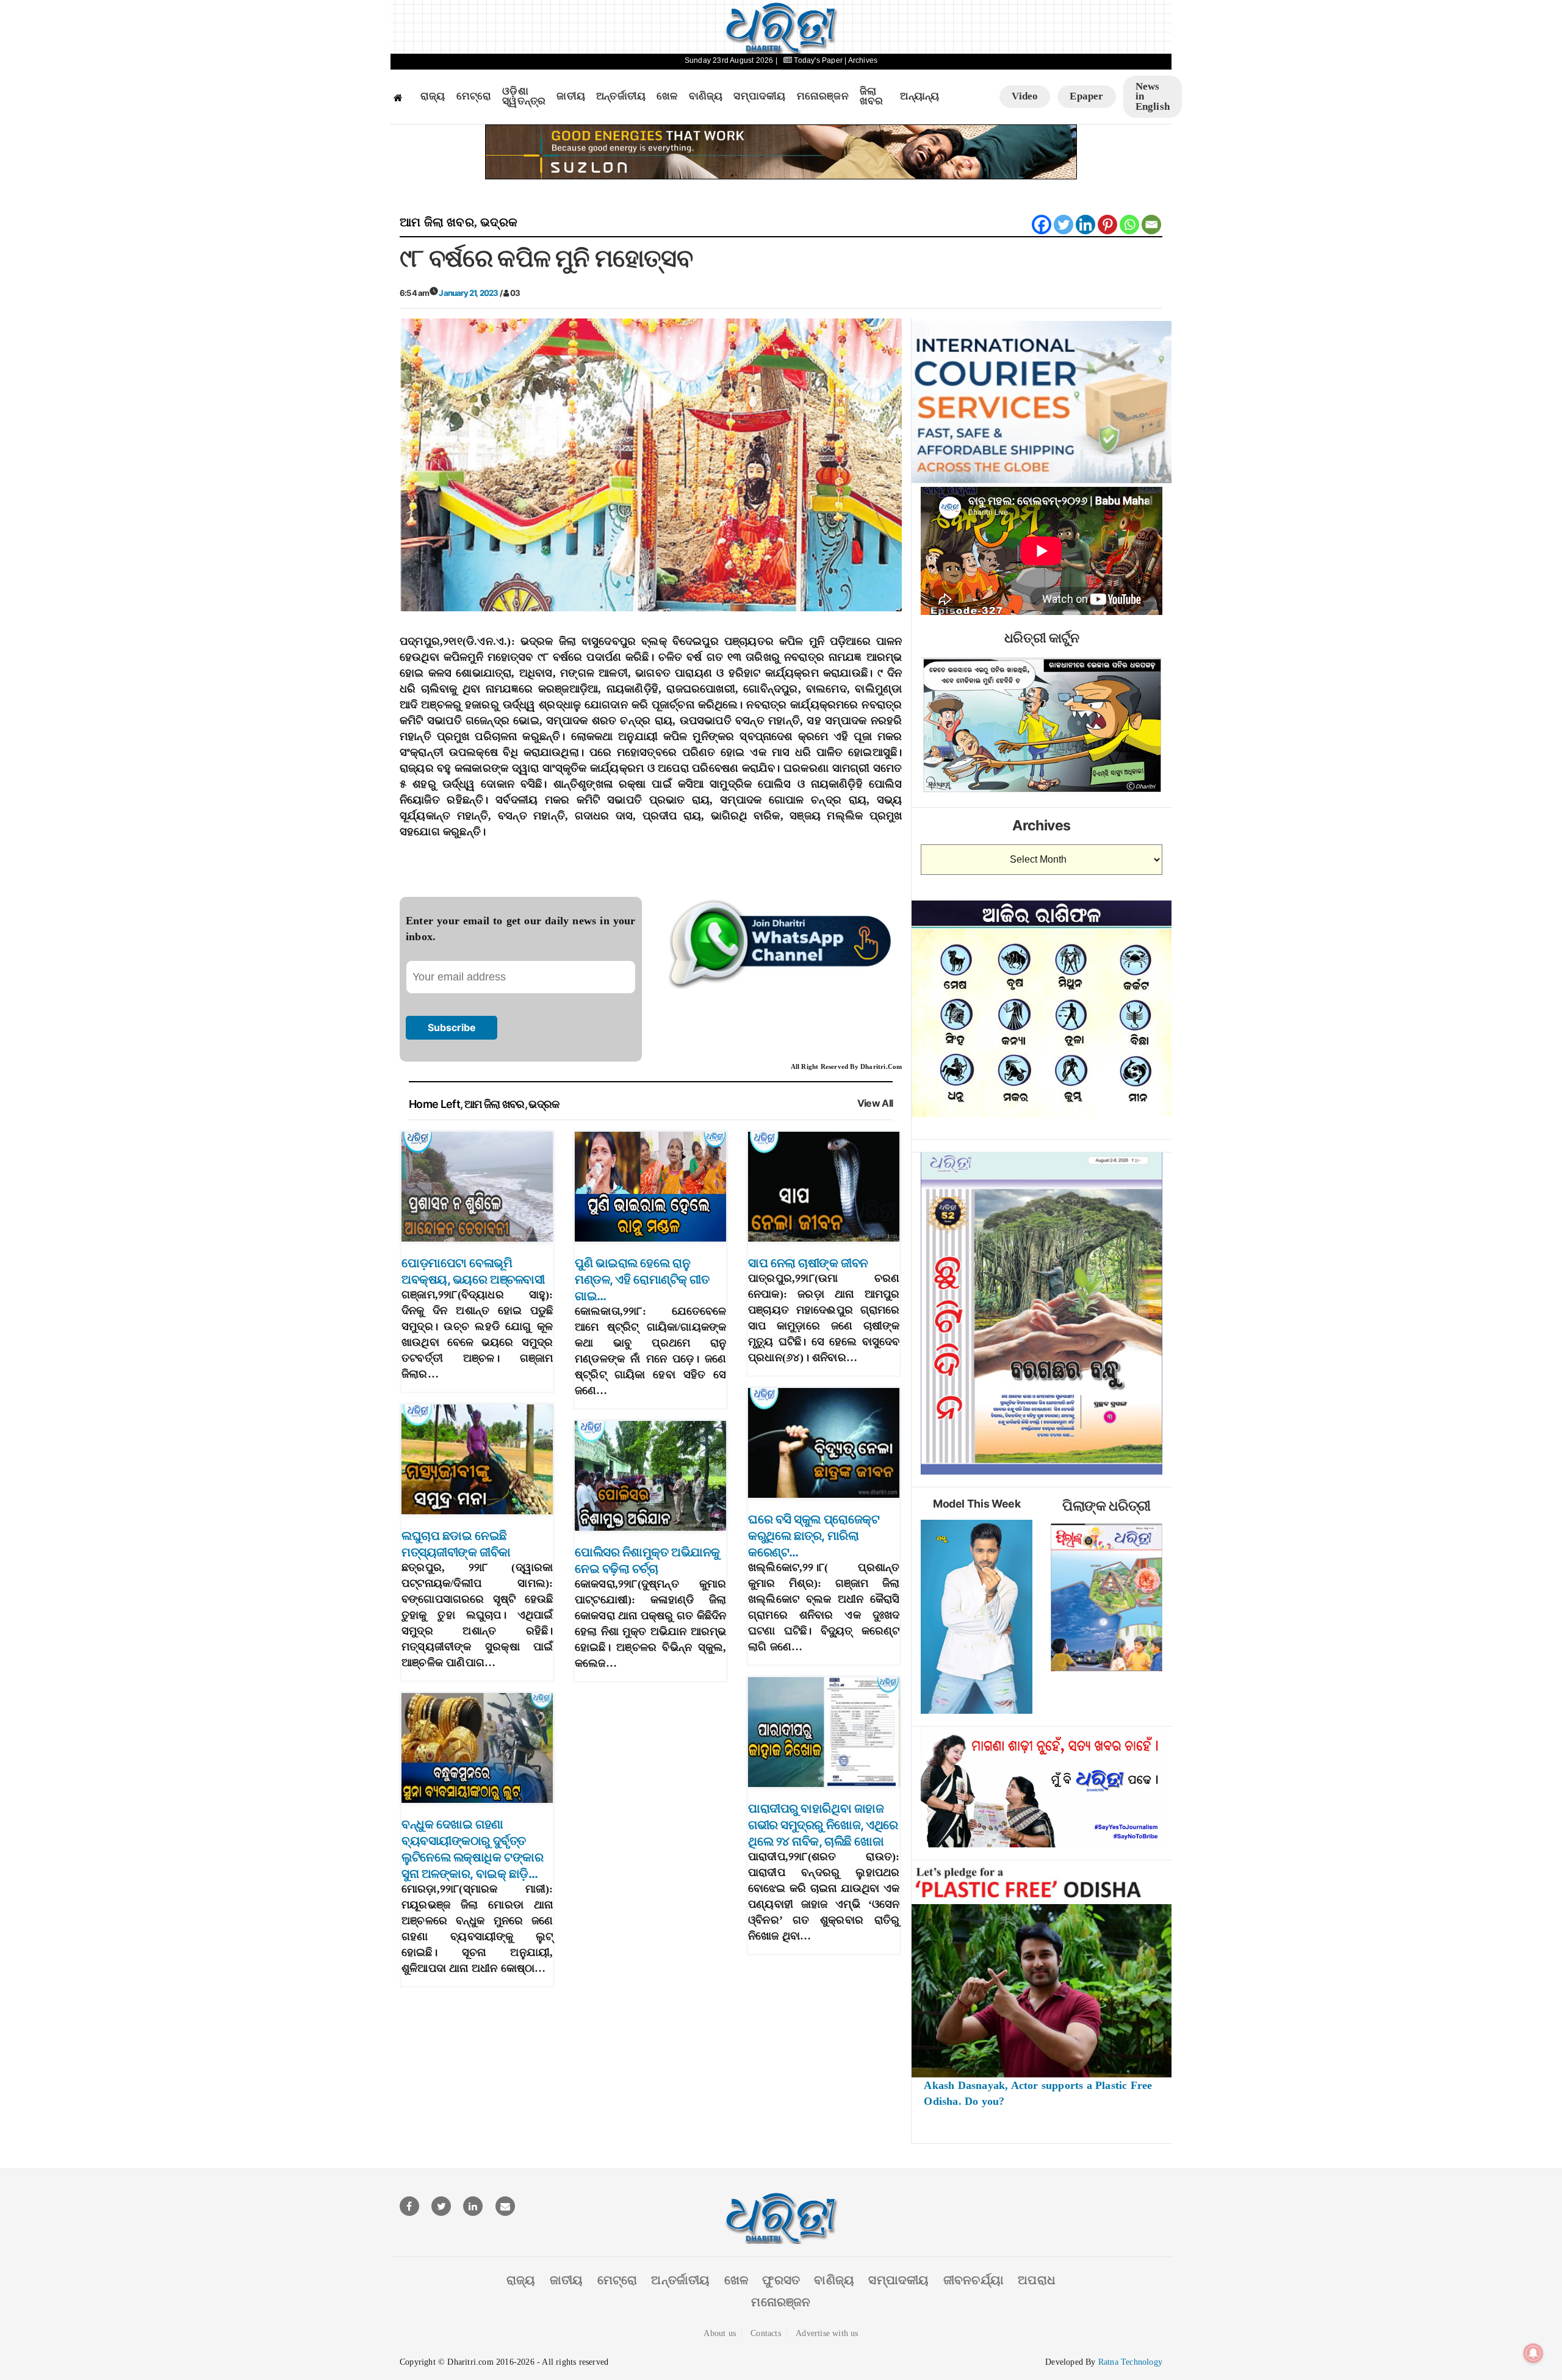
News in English (1153, 96)
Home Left (434, 1104)
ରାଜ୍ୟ (433, 96)
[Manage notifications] (1533, 2353)
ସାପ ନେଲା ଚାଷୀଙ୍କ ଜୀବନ (808, 1263)
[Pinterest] (1107, 225)
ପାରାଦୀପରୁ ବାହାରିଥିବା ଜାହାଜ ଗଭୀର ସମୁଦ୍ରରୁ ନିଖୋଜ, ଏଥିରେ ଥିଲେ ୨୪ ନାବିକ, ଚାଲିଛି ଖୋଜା (823, 1825)
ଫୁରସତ (781, 2280)
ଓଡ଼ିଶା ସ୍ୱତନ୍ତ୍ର (524, 97)
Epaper (1086, 96)
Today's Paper (818, 60)
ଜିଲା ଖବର (872, 97)
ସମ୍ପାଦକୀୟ (759, 96)
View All (875, 1103)
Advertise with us (827, 2333)
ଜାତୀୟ (571, 96)
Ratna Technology (1130, 2362)
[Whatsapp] (1129, 225)
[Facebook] (1042, 225)
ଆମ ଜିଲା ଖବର (437, 222)
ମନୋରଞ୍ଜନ (823, 96)
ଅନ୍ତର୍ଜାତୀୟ (621, 96)
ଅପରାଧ (1037, 2280)
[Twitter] (1064, 225)
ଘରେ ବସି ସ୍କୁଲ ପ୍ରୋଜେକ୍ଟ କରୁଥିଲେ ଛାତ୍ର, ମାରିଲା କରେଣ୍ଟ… (814, 1536)
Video (1025, 96)
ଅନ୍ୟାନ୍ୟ (920, 96)
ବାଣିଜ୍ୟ (706, 96)
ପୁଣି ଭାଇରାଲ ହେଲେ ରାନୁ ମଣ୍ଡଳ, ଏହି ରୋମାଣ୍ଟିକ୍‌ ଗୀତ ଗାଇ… (642, 1279)
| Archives (861, 60)
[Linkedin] (1085, 225)
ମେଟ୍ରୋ (474, 96)
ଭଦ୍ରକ (499, 222)
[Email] (1151, 225)
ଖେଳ (667, 96)
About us (720, 2333)
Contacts (766, 2333)
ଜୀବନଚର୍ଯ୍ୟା (974, 2280)
